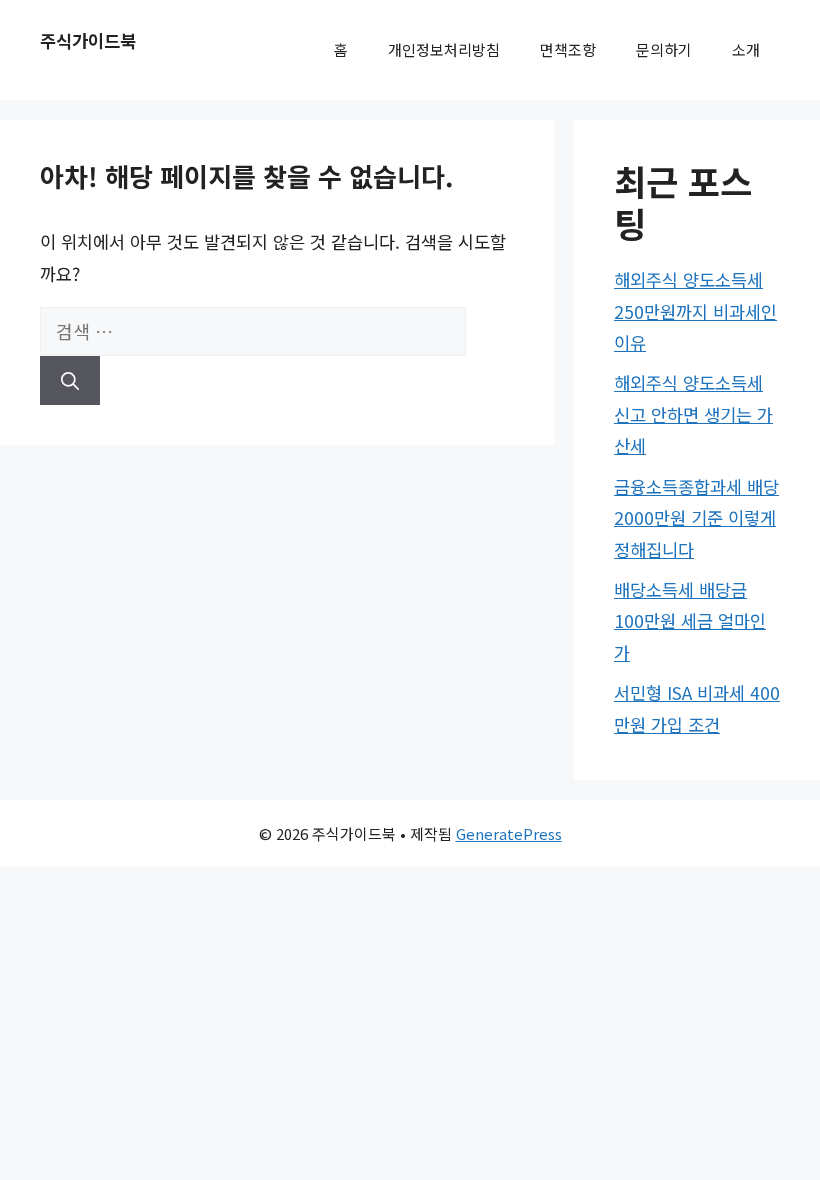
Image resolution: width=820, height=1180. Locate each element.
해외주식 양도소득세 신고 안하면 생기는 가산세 (693, 414)
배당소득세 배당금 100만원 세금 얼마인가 (690, 621)
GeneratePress (509, 833)
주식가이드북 (88, 40)
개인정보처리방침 (444, 49)
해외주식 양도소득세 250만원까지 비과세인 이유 (695, 311)
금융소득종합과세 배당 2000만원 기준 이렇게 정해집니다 (696, 518)
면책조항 (568, 49)
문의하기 (664, 49)
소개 (746, 49)
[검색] (70, 380)
